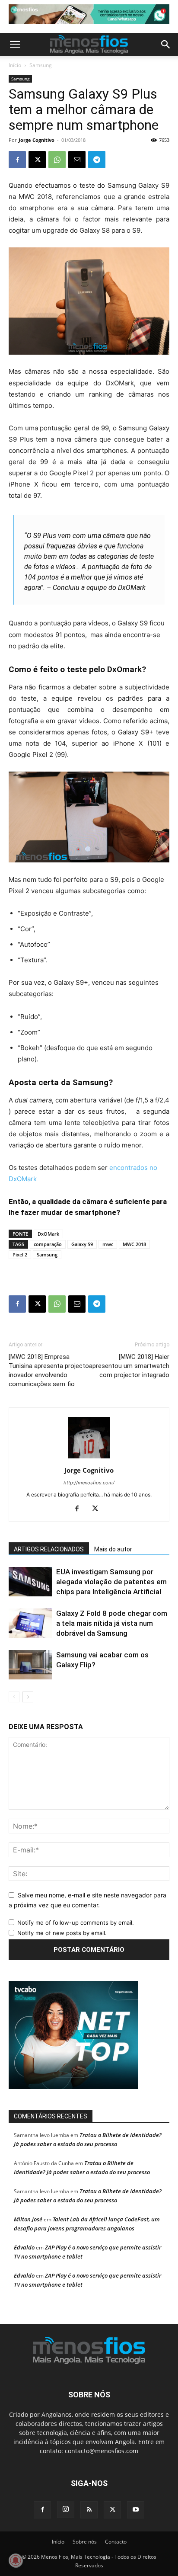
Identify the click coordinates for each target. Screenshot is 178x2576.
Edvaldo (24, 2247)
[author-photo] (89, 1458)
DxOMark (48, 1234)
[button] (15, 45)
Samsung (41, 65)
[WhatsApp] (57, 160)
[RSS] (89, 2510)
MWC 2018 (134, 1244)
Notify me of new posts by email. (62, 1933)
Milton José (28, 2219)
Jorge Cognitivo (37, 140)
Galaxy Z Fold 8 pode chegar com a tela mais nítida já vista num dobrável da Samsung (112, 1623)
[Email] (77, 160)
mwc (108, 1244)
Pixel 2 (20, 1254)
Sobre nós (85, 2542)
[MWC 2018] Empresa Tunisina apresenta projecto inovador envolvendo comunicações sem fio (49, 1370)
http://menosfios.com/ (89, 1483)
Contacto (116, 2542)
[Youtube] (136, 2510)
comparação (48, 1244)
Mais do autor (113, 1549)
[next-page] (28, 1697)
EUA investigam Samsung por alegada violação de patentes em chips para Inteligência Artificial (111, 1582)
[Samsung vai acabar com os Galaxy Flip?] (30, 1665)
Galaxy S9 (82, 1244)
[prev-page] (14, 1697)
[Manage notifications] (16, 2560)
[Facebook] (17, 160)
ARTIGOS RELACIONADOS (49, 1549)
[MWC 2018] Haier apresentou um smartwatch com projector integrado (129, 1366)
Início (15, 65)
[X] (37, 160)
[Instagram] (66, 2509)
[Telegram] (97, 160)
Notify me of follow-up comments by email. (76, 1922)
